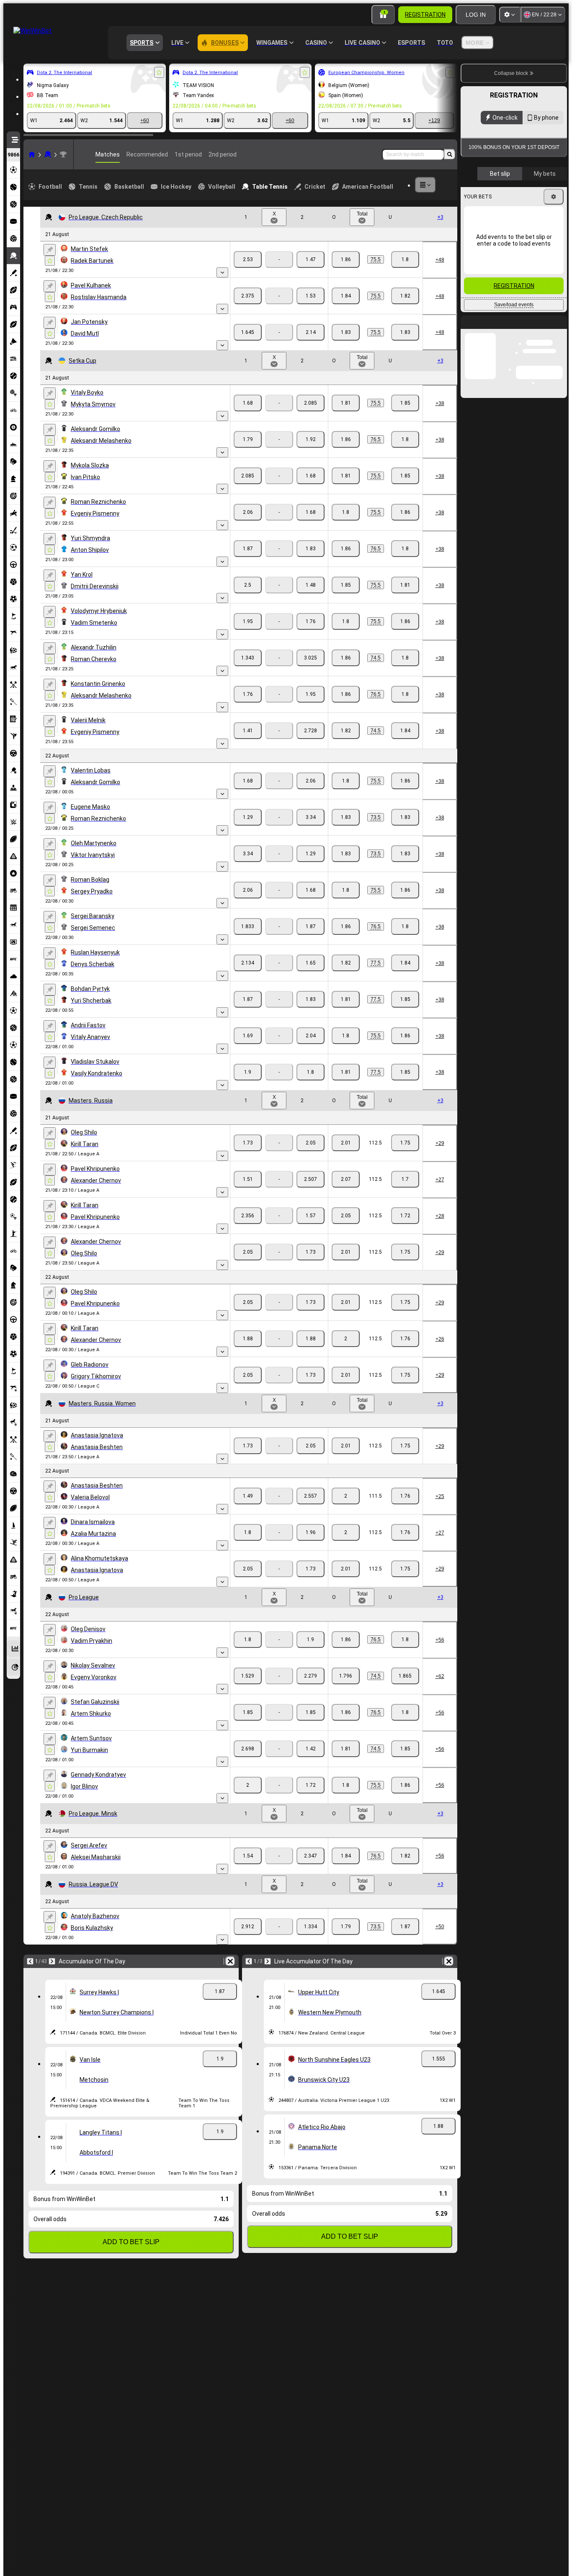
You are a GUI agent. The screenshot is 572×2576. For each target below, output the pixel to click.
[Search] (450, 154)
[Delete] (230, 1961)
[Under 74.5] (405, 658)
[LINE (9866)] (32, 154)
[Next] (52, 1961)
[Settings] (510, 15)
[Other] (425, 185)
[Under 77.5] (405, 963)
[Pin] (50, 250)
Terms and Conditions (542, 215)
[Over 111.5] (346, 1496)
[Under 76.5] (405, 439)
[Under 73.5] (405, 817)
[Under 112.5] (405, 1143)
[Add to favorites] (159, 72)
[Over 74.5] (346, 658)
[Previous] (30, 1961)
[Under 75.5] (405, 259)
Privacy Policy (488, 220)
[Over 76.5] (346, 439)
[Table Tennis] (48, 154)
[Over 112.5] (346, 1143)
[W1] (248, 259)
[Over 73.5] (346, 817)
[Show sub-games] (222, 272)
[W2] (310, 259)
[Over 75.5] (346, 259)
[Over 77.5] (346, 963)
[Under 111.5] (405, 1496)
